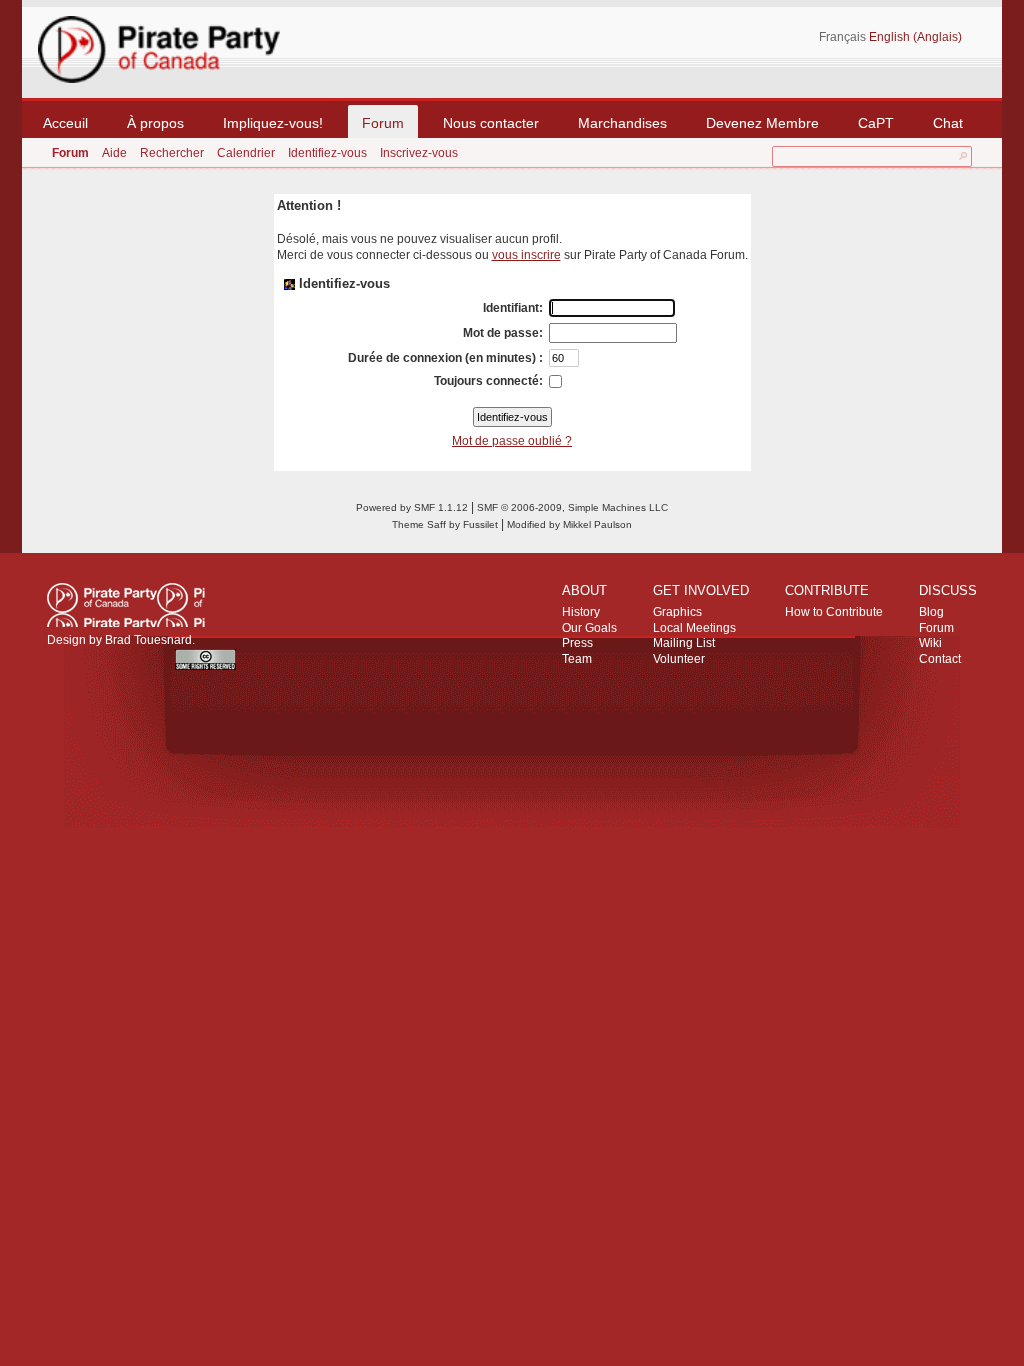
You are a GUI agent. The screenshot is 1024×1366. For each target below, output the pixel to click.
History (581, 612)
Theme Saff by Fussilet (445, 524)
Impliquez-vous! (273, 123)
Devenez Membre (762, 123)
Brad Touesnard (148, 640)
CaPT (876, 123)
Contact (940, 659)
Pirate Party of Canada (126, 605)
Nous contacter (491, 123)
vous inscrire (526, 255)
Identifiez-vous (327, 153)
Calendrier (246, 153)
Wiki (930, 643)
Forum (383, 123)
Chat (948, 123)
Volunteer (679, 659)
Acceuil (65, 123)
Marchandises (622, 123)
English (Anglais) (915, 37)
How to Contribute (834, 612)
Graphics (677, 612)
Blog (931, 612)
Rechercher (172, 153)
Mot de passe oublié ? (512, 441)
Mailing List (684, 643)
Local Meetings (694, 628)
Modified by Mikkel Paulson (569, 524)
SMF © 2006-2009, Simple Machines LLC (572, 507)
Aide (114, 153)
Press (577, 643)
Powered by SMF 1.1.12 (412, 507)
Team (577, 659)
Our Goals (589, 628)
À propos (155, 123)
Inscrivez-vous (419, 153)
